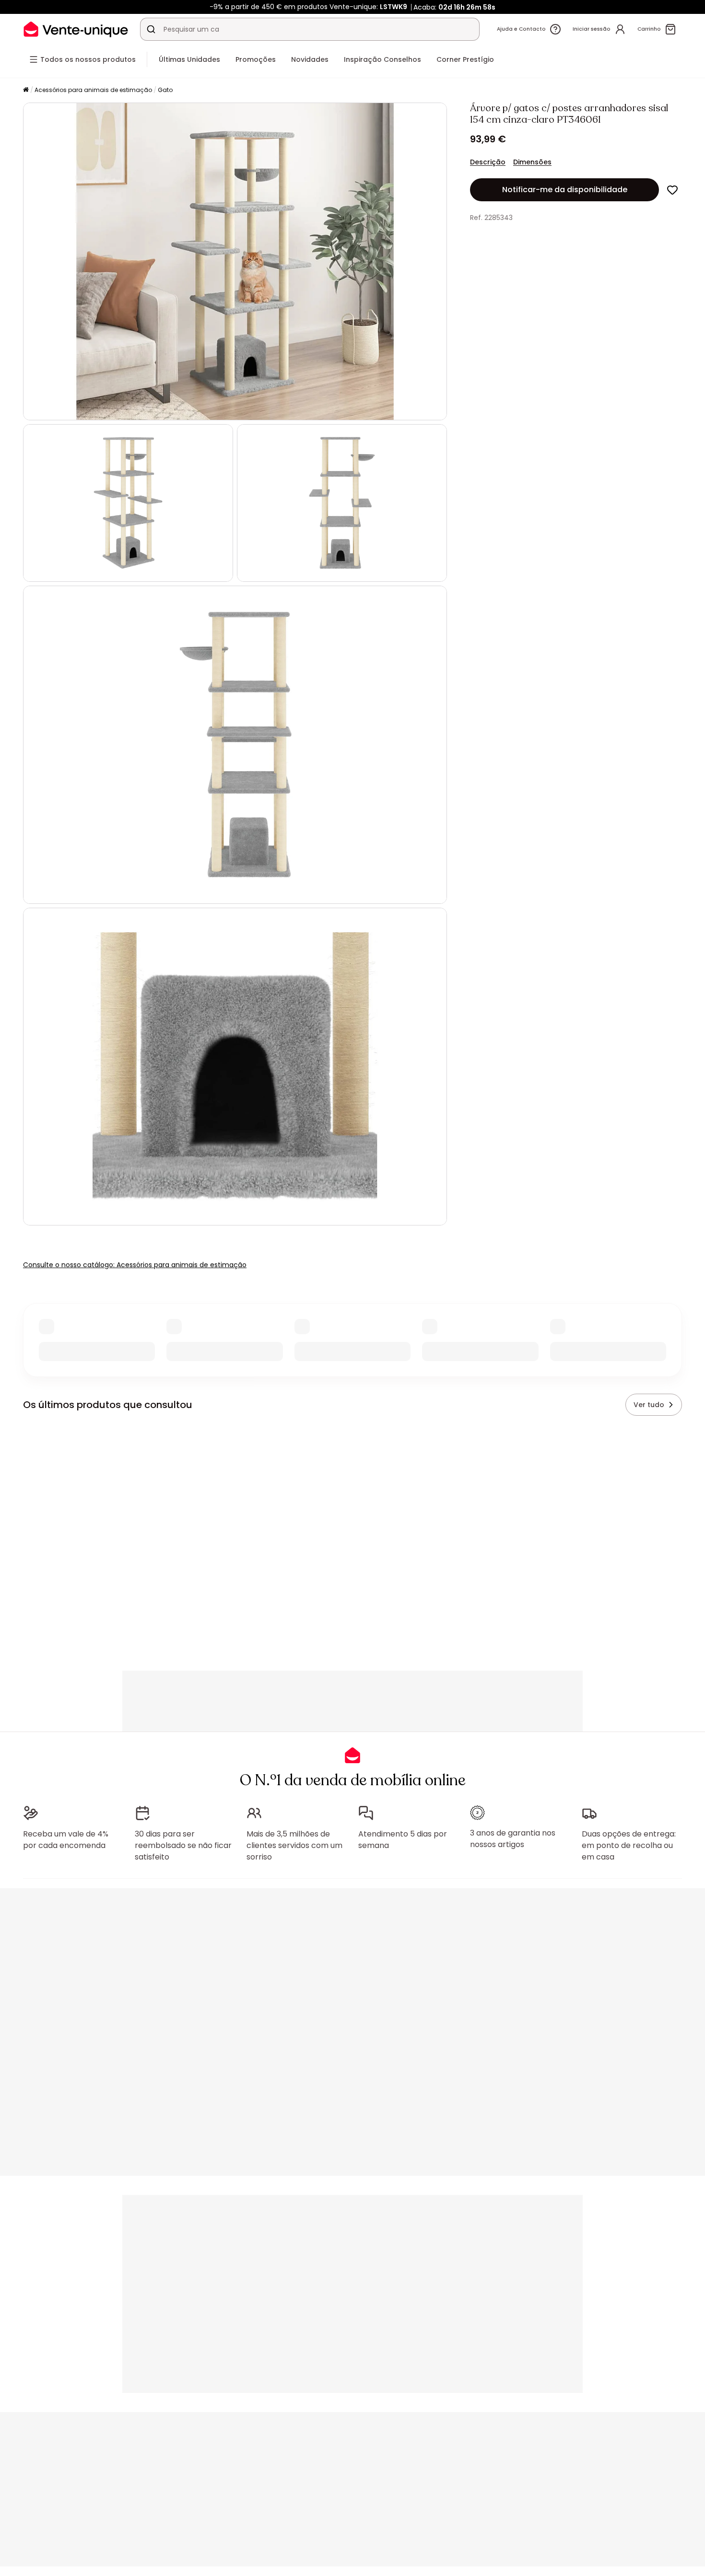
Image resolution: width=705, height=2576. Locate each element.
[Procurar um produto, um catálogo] (151, 29)
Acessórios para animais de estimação (93, 90)
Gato (165, 90)
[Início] (26, 90)
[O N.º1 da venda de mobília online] (76, 29)
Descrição (488, 162)
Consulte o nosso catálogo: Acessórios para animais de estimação (135, 1265)
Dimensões (532, 162)
